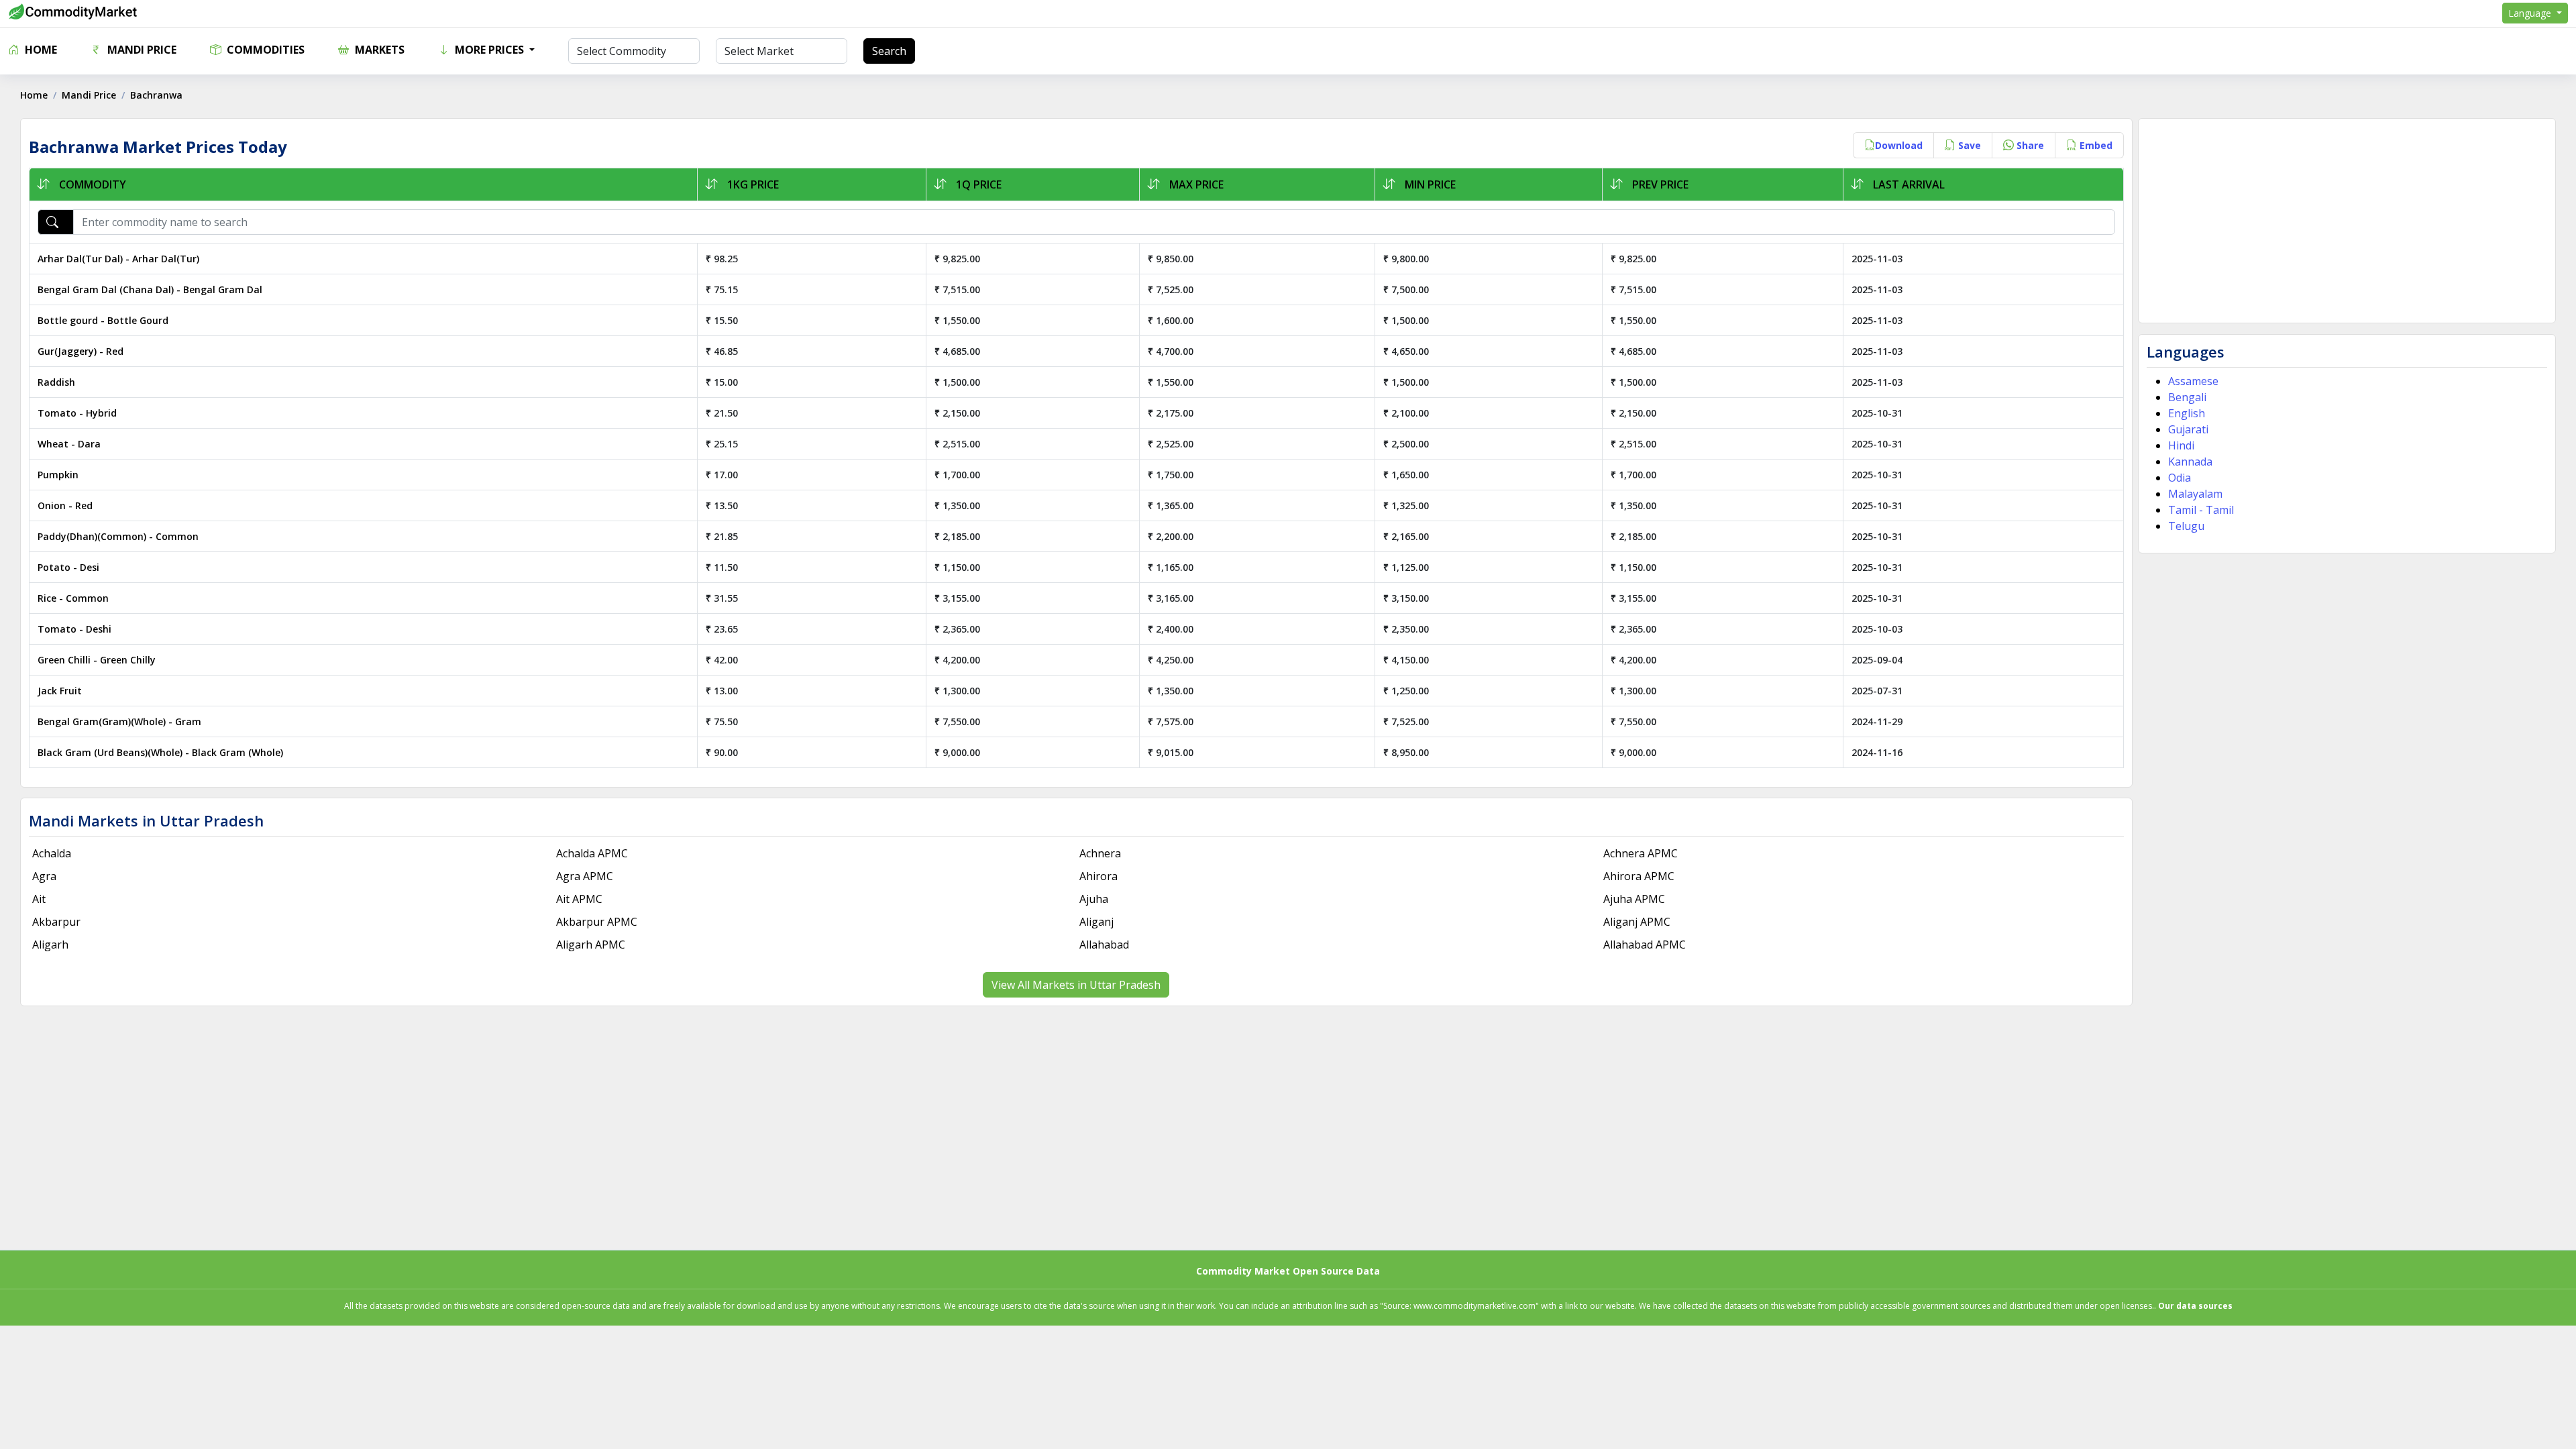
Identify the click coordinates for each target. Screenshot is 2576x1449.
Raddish (56, 382)
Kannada (2190, 462)
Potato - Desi (68, 567)
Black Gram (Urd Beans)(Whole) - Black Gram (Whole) (160, 752)
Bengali (2187, 397)
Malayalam (2195, 494)
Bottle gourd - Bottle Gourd (103, 320)
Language (2531, 13)
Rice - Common (73, 598)
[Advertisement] (2347, 221)
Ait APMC (579, 899)
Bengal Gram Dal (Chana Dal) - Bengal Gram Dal (150, 289)
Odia (2180, 478)
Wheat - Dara (69, 444)
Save (1968, 145)
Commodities (264, 50)
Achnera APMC (1641, 853)
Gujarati (2188, 429)
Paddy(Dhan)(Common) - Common (118, 536)
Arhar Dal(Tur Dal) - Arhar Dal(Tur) (118, 259)
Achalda (52, 853)
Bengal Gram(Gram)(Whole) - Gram (119, 721)
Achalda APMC (592, 853)
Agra (44, 876)
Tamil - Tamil (2201, 510)
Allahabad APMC (1645, 945)
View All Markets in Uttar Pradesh (1076, 985)
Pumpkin (58, 475)
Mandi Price (141, 50)
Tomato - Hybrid (77, 413)
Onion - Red (65, 505)
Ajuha (1094, 899)
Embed (2095, 145)
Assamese (2193, 381)
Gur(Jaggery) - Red (80, 351)
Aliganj (1096, 922)
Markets (378, 50)
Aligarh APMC (591, 945)
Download (1899, 145)
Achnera (1100, 853)
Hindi (2181, 445)
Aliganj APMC (1637, 922)
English (2187, 413)
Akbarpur (56, 922)
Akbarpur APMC (597, 922)
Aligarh (50, 945)
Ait (39, 899)
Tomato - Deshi (74, 629)
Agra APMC (585, 876)
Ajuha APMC (1634, 899)
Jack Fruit (60, 691)
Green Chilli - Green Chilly (97, 660)
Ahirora (1098, 876)
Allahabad (1104, 945)
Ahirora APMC (1639, 876)
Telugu (2186, 526)
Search (889, 51)
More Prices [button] (489, 50)
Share (2029, 145)
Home (40, 50)
